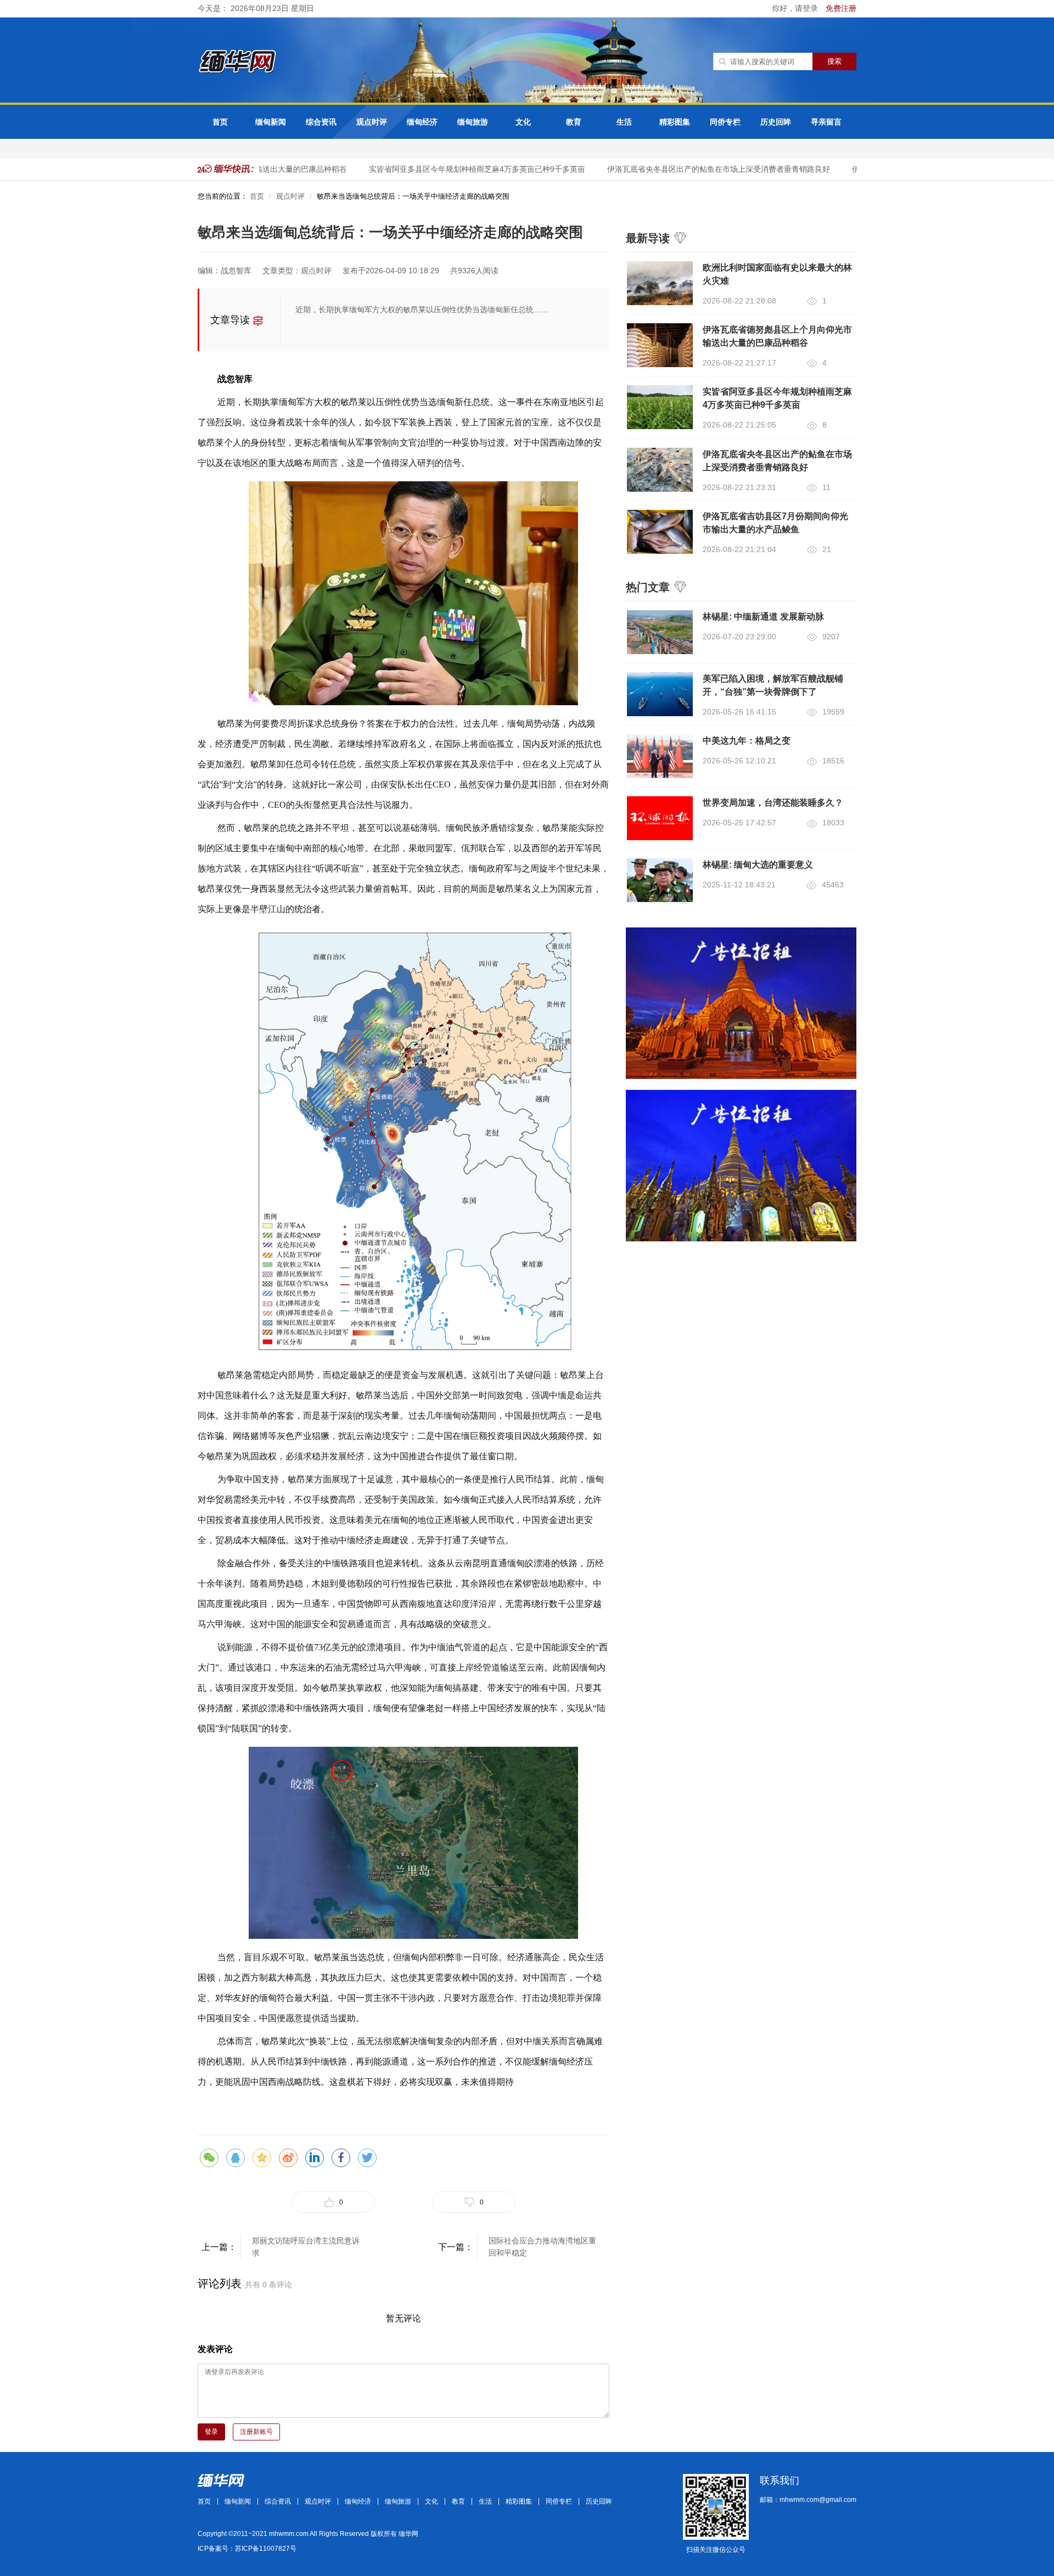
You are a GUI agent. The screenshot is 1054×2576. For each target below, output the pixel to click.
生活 (624, 122)
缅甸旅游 (473, 122)
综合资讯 (321, 122)
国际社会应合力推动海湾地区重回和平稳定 (542, 2247)
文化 (523, 122)
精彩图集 (675, 122)
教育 (574, 122)
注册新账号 (256, 2432)
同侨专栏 (725, 122)
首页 (220, 122)
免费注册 (841, 8)
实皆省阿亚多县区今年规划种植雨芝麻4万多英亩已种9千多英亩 (453, 169)
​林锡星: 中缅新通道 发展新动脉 (763, 617)
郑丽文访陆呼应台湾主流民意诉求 (306, 2247)
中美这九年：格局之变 (747, 741)
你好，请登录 (796, 8)
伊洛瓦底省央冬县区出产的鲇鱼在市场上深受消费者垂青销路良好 (694, 169)
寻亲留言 (826, 122)
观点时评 (372, 122)
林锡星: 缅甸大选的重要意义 (758, 865)
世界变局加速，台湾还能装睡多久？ (773, 803)
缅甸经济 (422, 122)
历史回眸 (776, 122)
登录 (211, 2432)
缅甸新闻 (271, 122)
